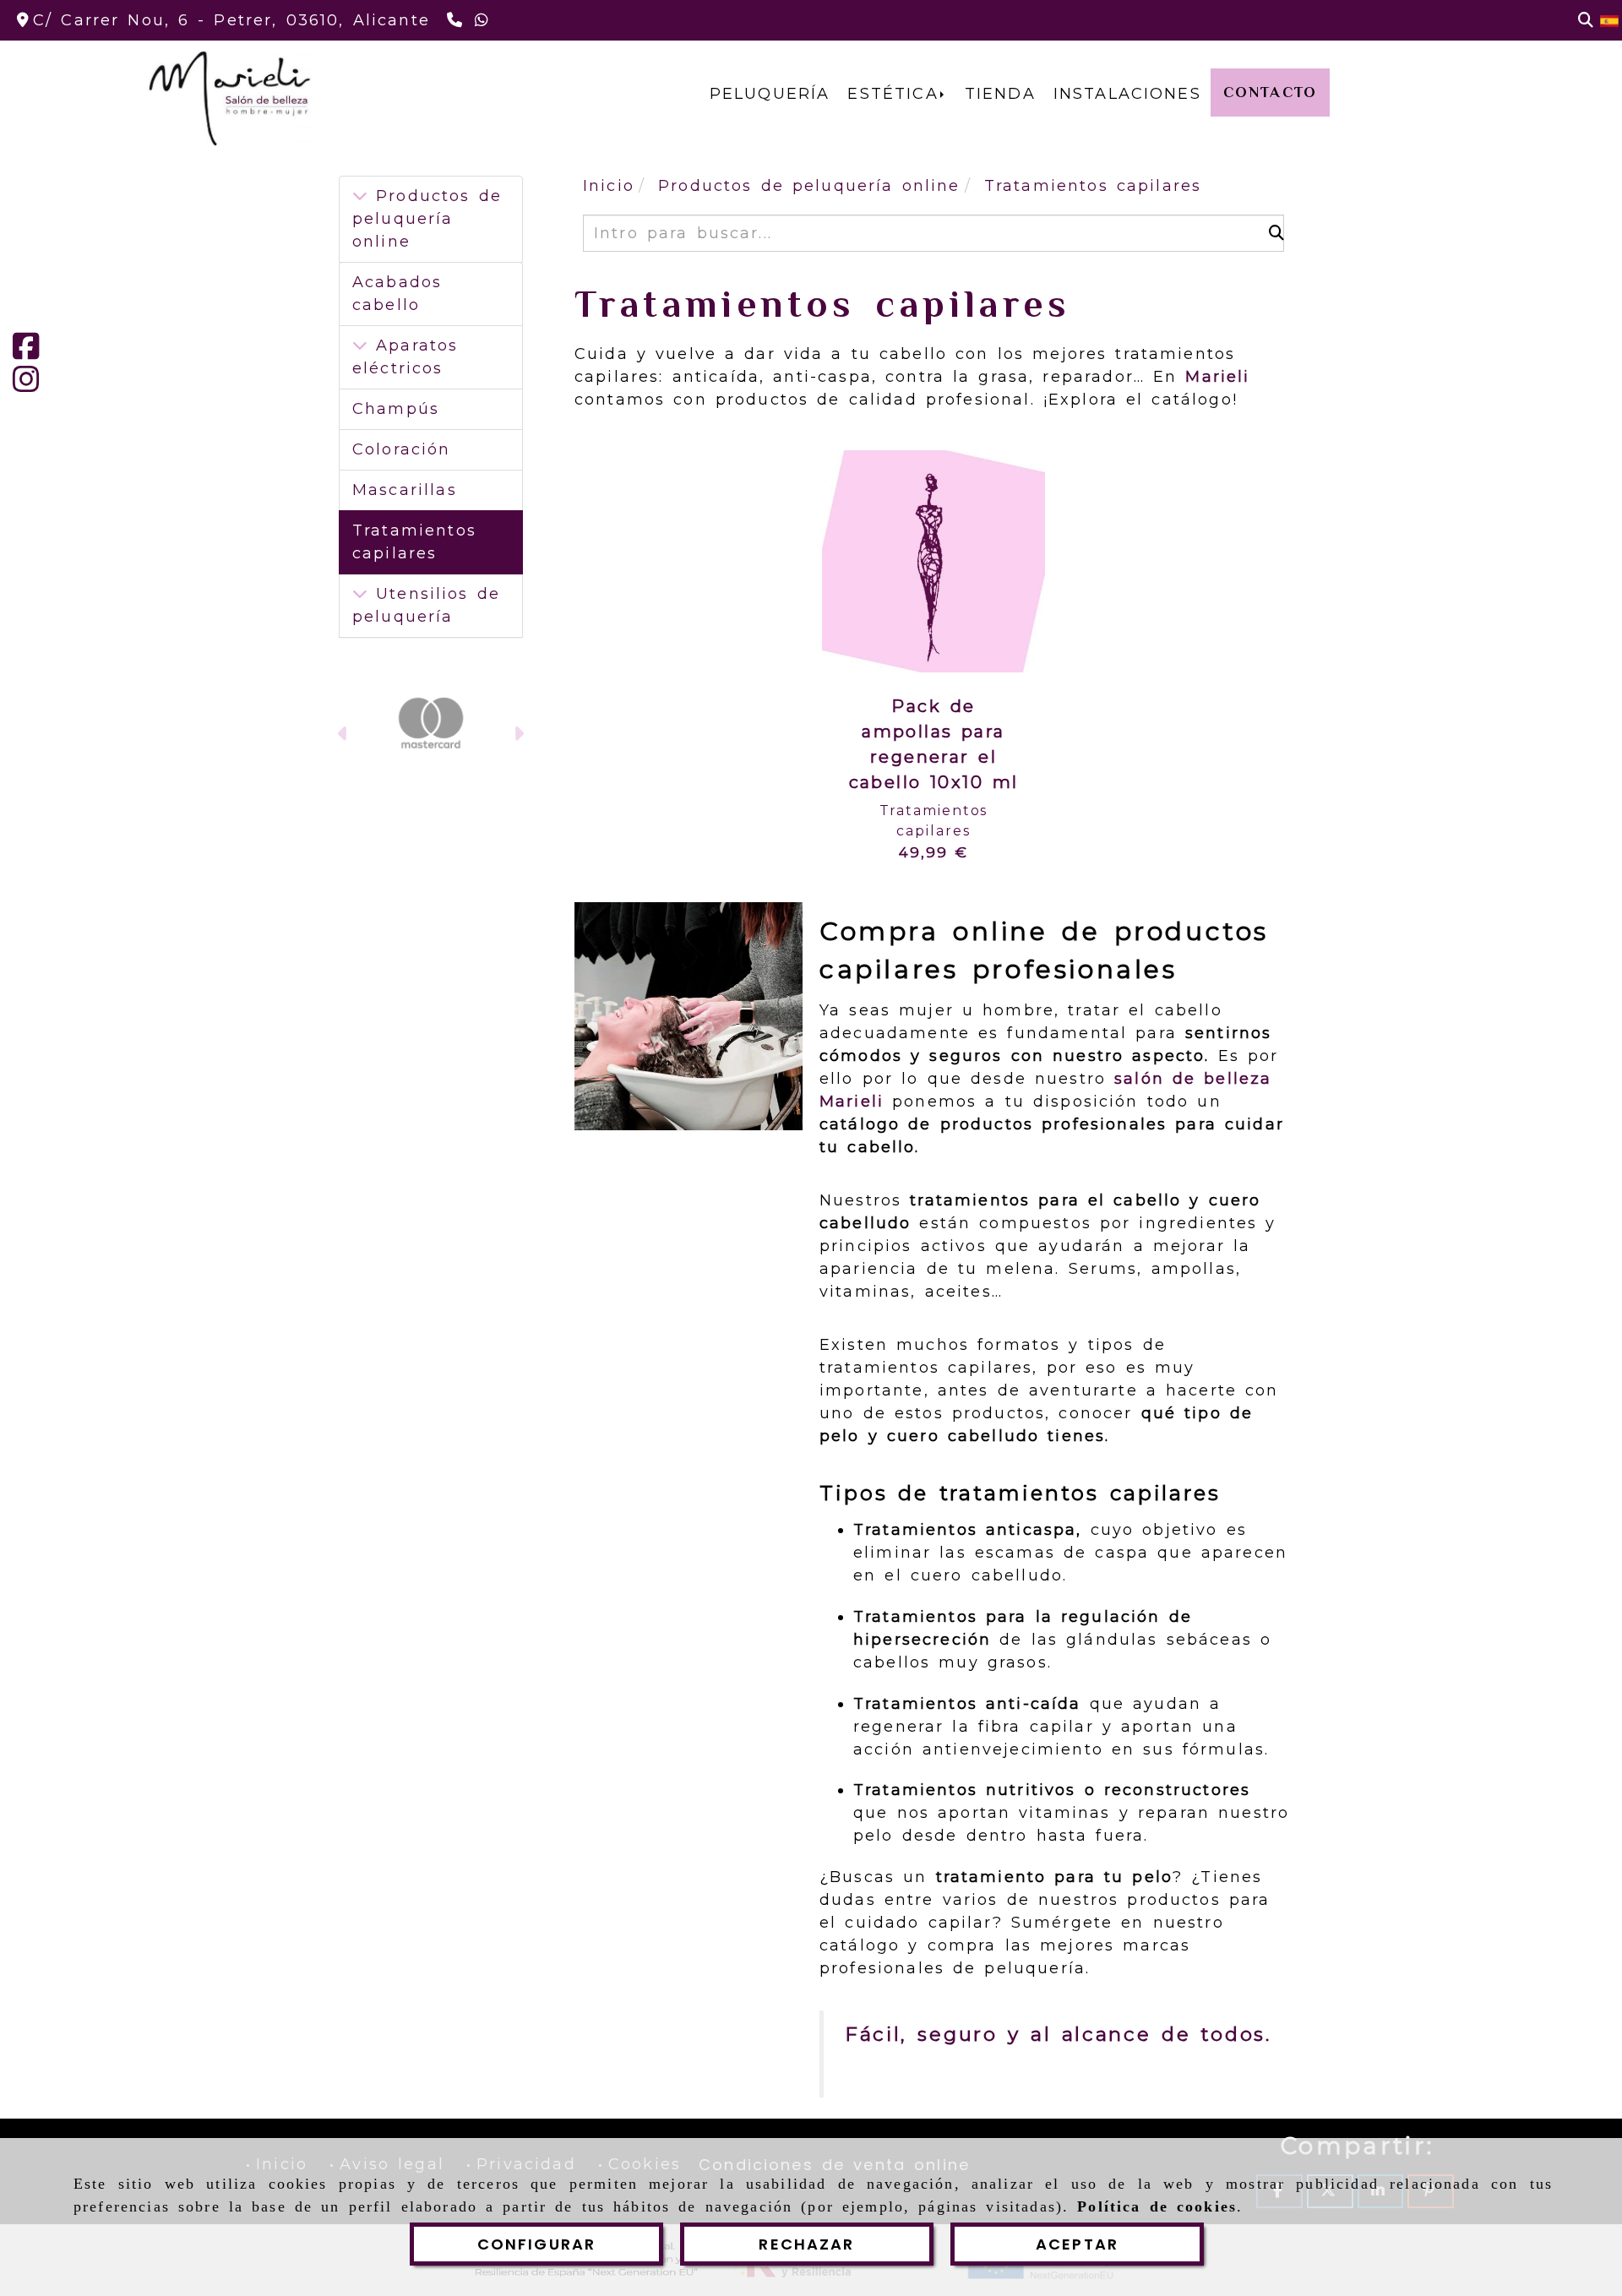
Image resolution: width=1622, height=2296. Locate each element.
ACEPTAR (1077, 2244)
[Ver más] (360, 345)
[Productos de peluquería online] (360, 196)
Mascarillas (405, 490)
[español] (1609, 20)
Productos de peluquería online (427, 219)
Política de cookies (1157, 2206)
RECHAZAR (806, 2244)
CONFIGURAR (537, 2244)
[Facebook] (26, 352)
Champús (396, 409)
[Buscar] (1586, 21)
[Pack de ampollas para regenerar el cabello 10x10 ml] (933, 561)
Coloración (402, 449)
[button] (343, 736)
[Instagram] (26, 385)
